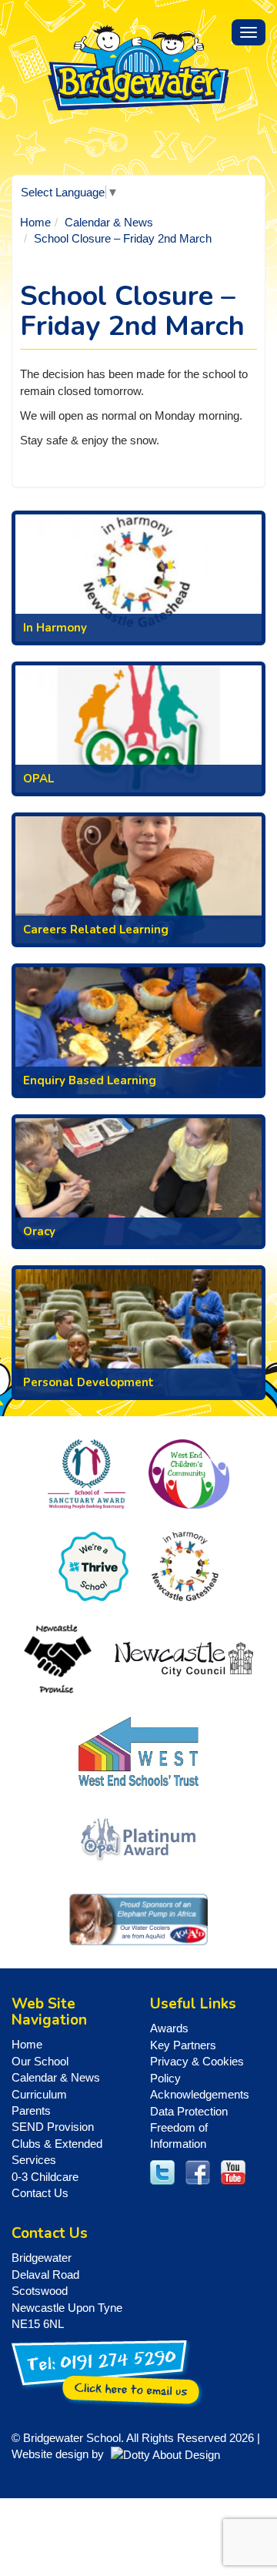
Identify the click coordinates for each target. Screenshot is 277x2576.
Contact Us (40, 2193)
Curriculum (39, 2094)
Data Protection (189, 2111)
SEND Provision (53, 2127)
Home (35, 222)
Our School (40, 2061)
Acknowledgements (200, 2094)
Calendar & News (109, 222)
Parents (31, 2110)
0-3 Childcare (45, 2177)
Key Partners (183, 2045)
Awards (169, 2028)
